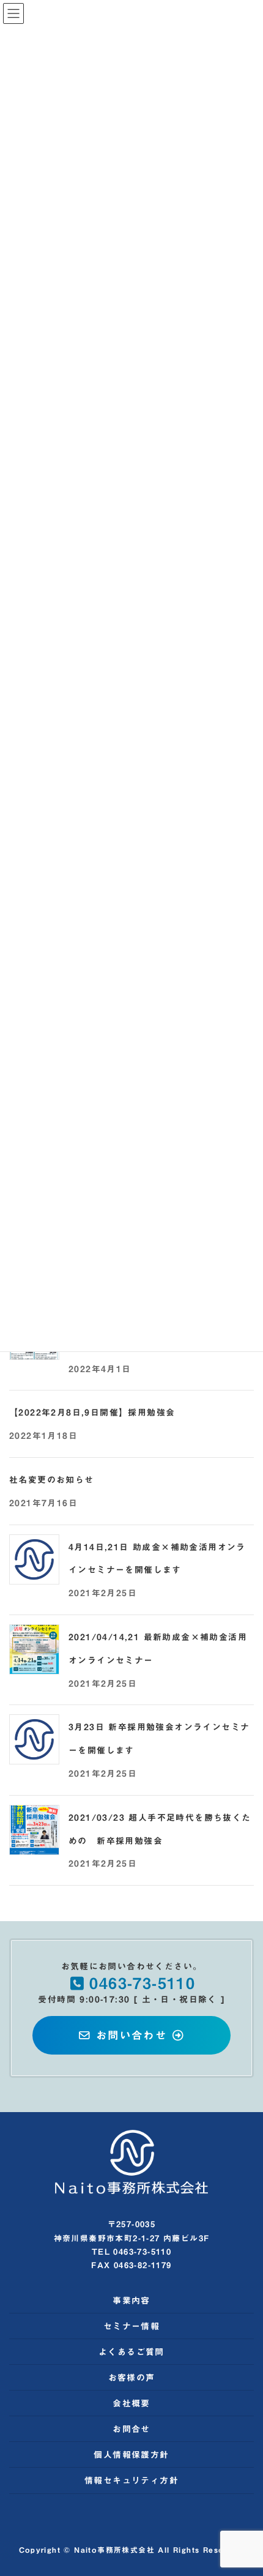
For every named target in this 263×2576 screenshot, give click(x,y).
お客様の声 (132, 2378)
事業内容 (131, 2301)
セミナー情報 (131, 2326)
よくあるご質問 (131, 2352)
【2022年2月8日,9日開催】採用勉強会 (92, 1413)
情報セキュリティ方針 (131, 2481)
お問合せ (131, 2429)
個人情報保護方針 (131, 2455)
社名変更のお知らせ (52, 1480)
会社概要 (131, 2403)
